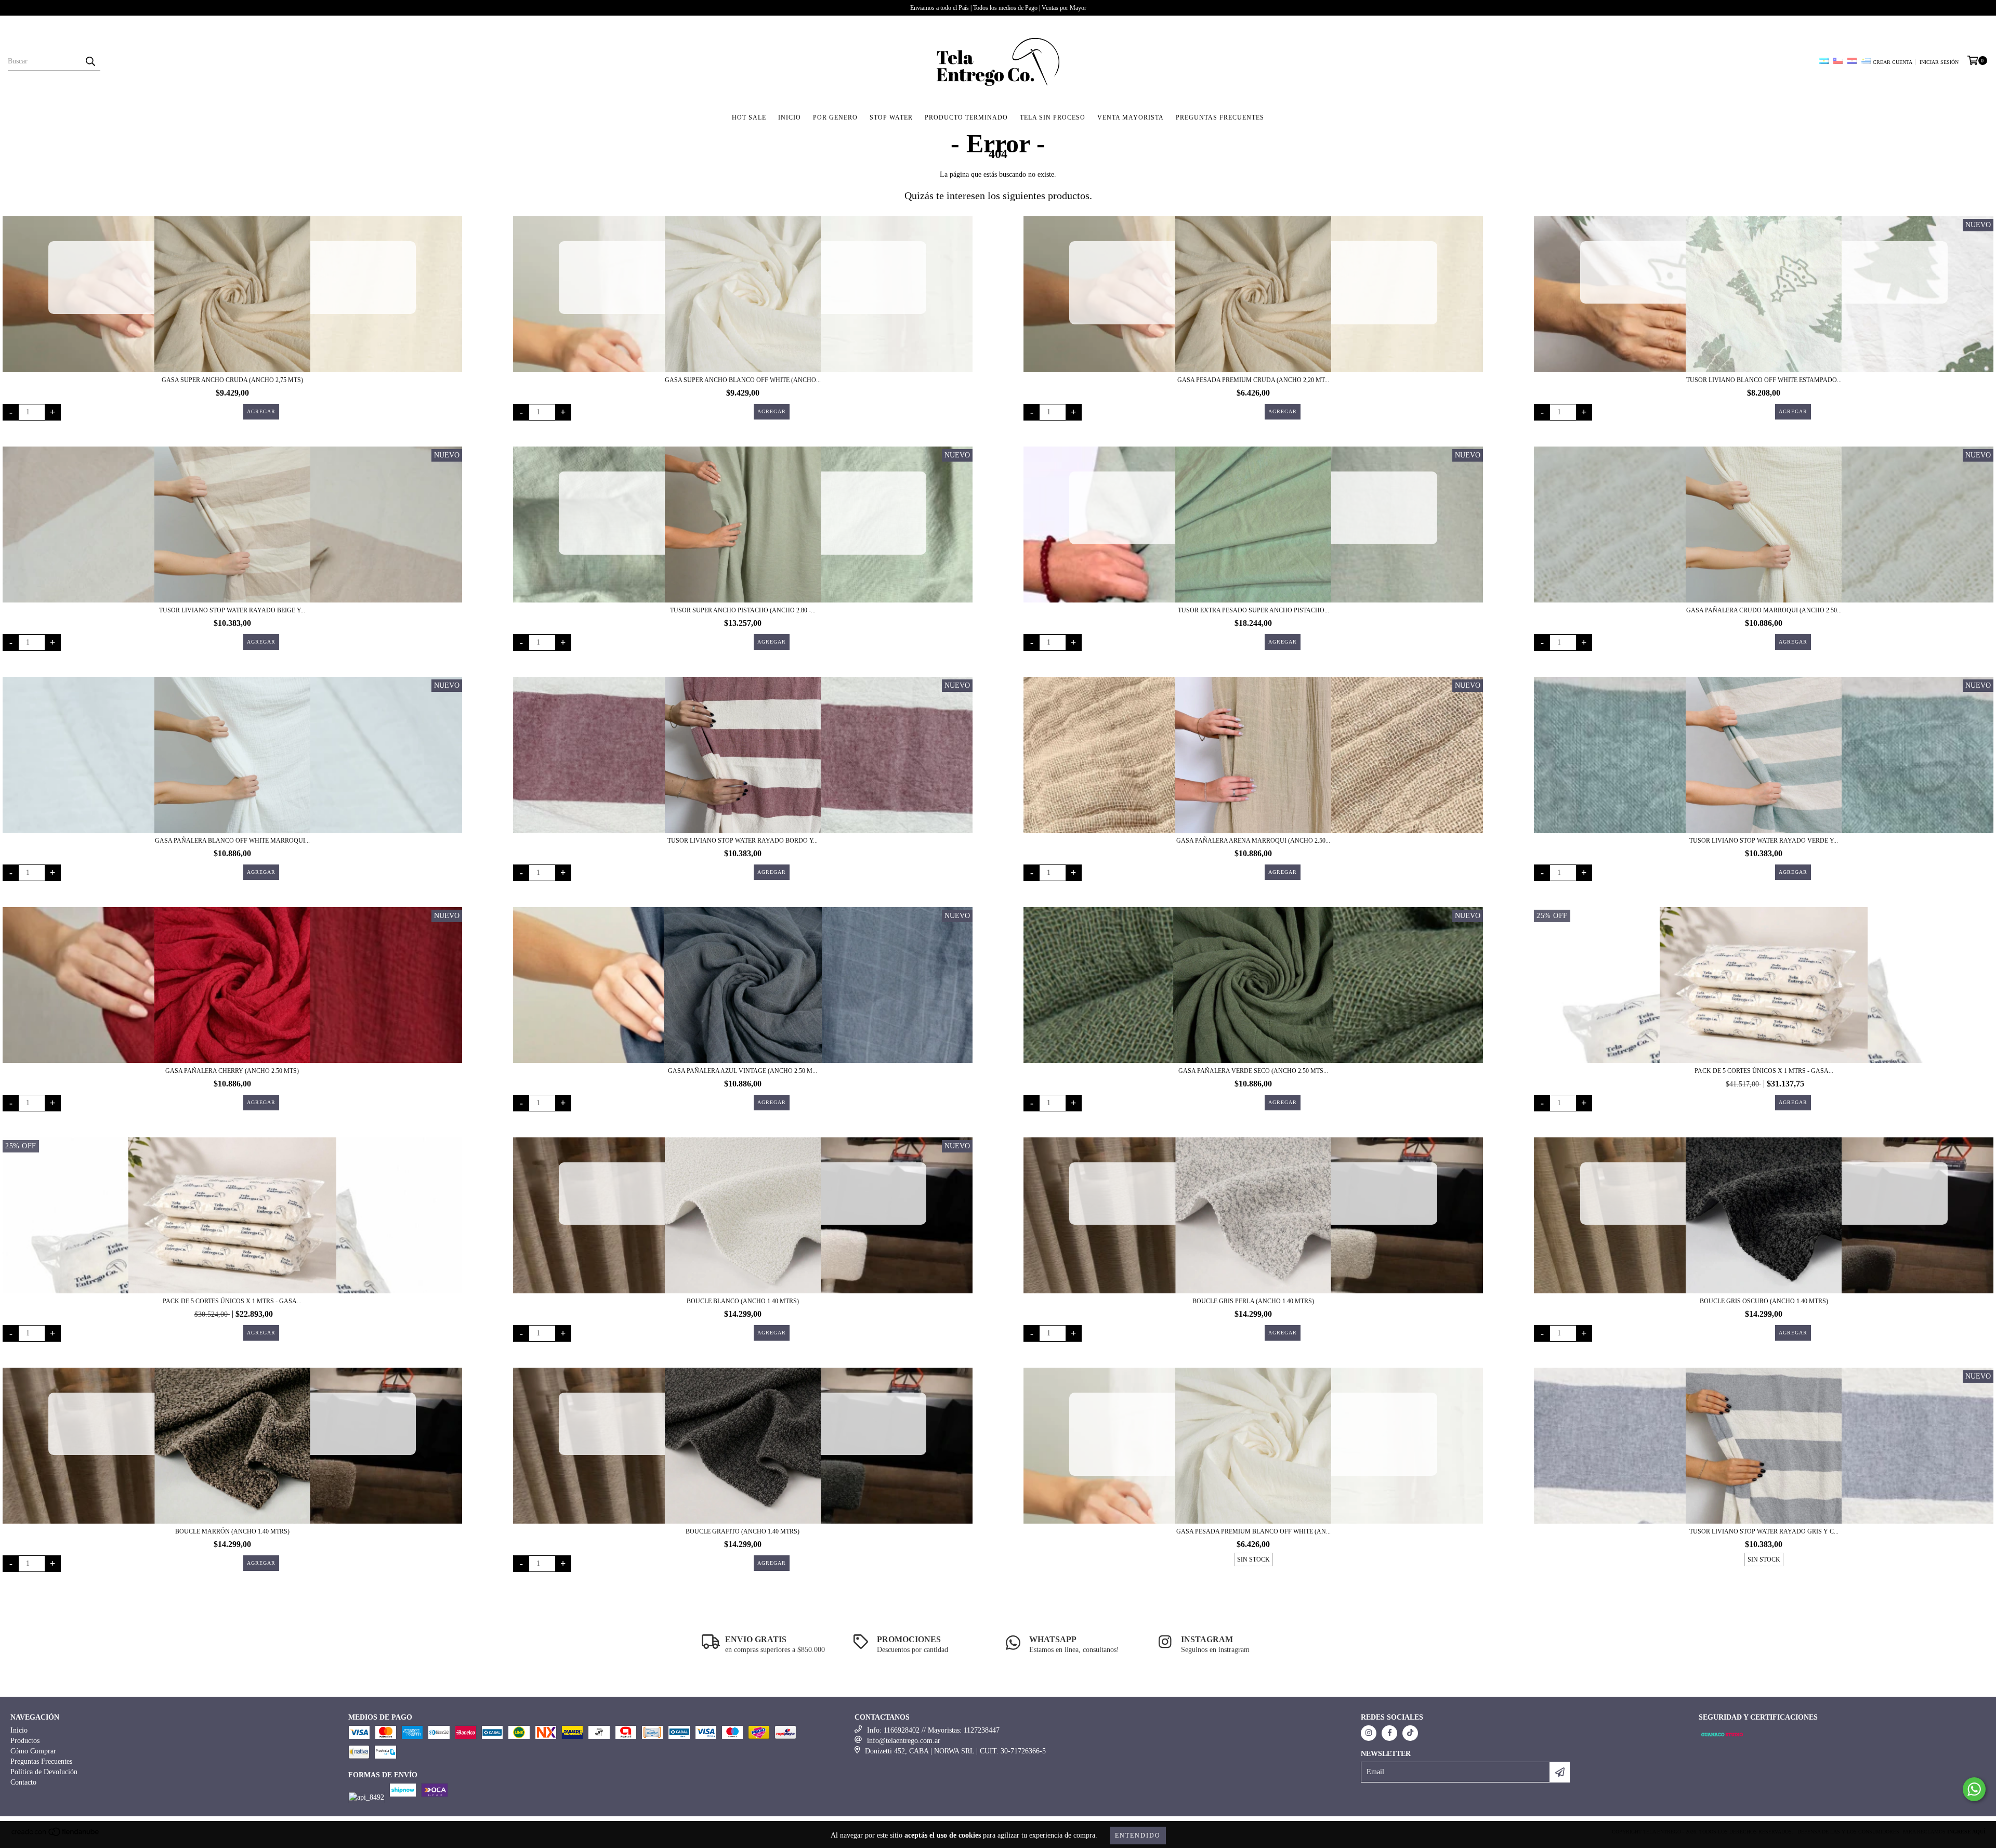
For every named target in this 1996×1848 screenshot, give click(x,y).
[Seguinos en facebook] (1389, 1733)
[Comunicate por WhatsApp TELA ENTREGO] (1974, 1789)
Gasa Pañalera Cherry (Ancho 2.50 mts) (232, 1071)
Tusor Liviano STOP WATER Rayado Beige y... (232, 610)
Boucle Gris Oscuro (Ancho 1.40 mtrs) (1764, 1301)
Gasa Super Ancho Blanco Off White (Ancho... (743, 380)
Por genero (835, 117)
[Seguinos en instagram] (1369, 1733)
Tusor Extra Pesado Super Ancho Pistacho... (1253, 610)
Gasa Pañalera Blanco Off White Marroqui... (232, 841)
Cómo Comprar (33, 1751)
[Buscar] (90, 61)
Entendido (1138, 1836)
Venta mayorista (1131, 117)
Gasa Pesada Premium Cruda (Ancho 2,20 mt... (1253, 380)
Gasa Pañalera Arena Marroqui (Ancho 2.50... (1253, 841)
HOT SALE (749, 117)
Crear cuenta (1893, 62)
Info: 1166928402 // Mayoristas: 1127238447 (933, 1730)
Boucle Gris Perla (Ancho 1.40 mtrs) (1253, 1301)
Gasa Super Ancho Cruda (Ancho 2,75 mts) (232, 380)
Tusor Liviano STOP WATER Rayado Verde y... (1764, 841)
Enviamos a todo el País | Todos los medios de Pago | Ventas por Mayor (998, 8)
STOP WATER (891, 117)
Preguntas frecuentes (1220, 117)
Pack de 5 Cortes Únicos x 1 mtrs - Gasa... (1764, 1071)
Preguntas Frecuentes (41, 1761)
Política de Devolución (44, 1772)
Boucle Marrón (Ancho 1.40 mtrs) (232, 1531)
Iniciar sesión (1939, 62)
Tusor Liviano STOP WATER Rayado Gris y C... (1764, 1531)
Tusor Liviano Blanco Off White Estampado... (1764, 380)
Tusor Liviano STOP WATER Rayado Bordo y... (743, 841)
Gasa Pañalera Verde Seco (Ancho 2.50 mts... (1253, 1071)
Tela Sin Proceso (1053, 117)
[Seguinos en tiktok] (1410, 1733)
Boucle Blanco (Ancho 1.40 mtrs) (743, 1301)
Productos (25, 1741)
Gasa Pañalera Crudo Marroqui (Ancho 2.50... (1764, 610)
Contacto (23, 1782)
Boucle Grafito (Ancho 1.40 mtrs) (743, 1531)
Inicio (790, 117)
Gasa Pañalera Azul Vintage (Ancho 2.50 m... (743, 1071)
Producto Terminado (966, 117)
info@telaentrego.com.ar (904, 1741)
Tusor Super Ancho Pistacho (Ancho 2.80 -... (743, 610)
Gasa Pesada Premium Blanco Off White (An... (1253, 1531)
